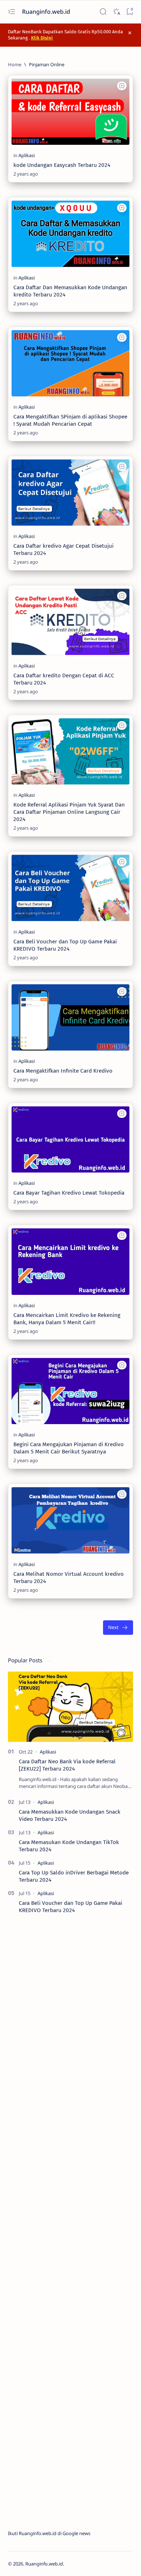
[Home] (15, 64)
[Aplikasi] (27, 155)
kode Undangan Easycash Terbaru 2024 (62, 165)
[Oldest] (118, 1628)
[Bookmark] (130, 12)
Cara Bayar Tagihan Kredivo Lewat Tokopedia (69, 1193)
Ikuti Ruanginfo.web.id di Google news (49, 2533)
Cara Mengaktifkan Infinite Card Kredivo (63, 1071)
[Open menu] (11, 12)
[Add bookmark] (122, 86)
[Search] (103, 12)
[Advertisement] (70, 2222)
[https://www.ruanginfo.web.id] (95, 174)
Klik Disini (42, 38)
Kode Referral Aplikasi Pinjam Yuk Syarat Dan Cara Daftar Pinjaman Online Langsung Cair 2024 (69, 812)
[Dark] (116, 12)
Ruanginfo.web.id (47, 12)
